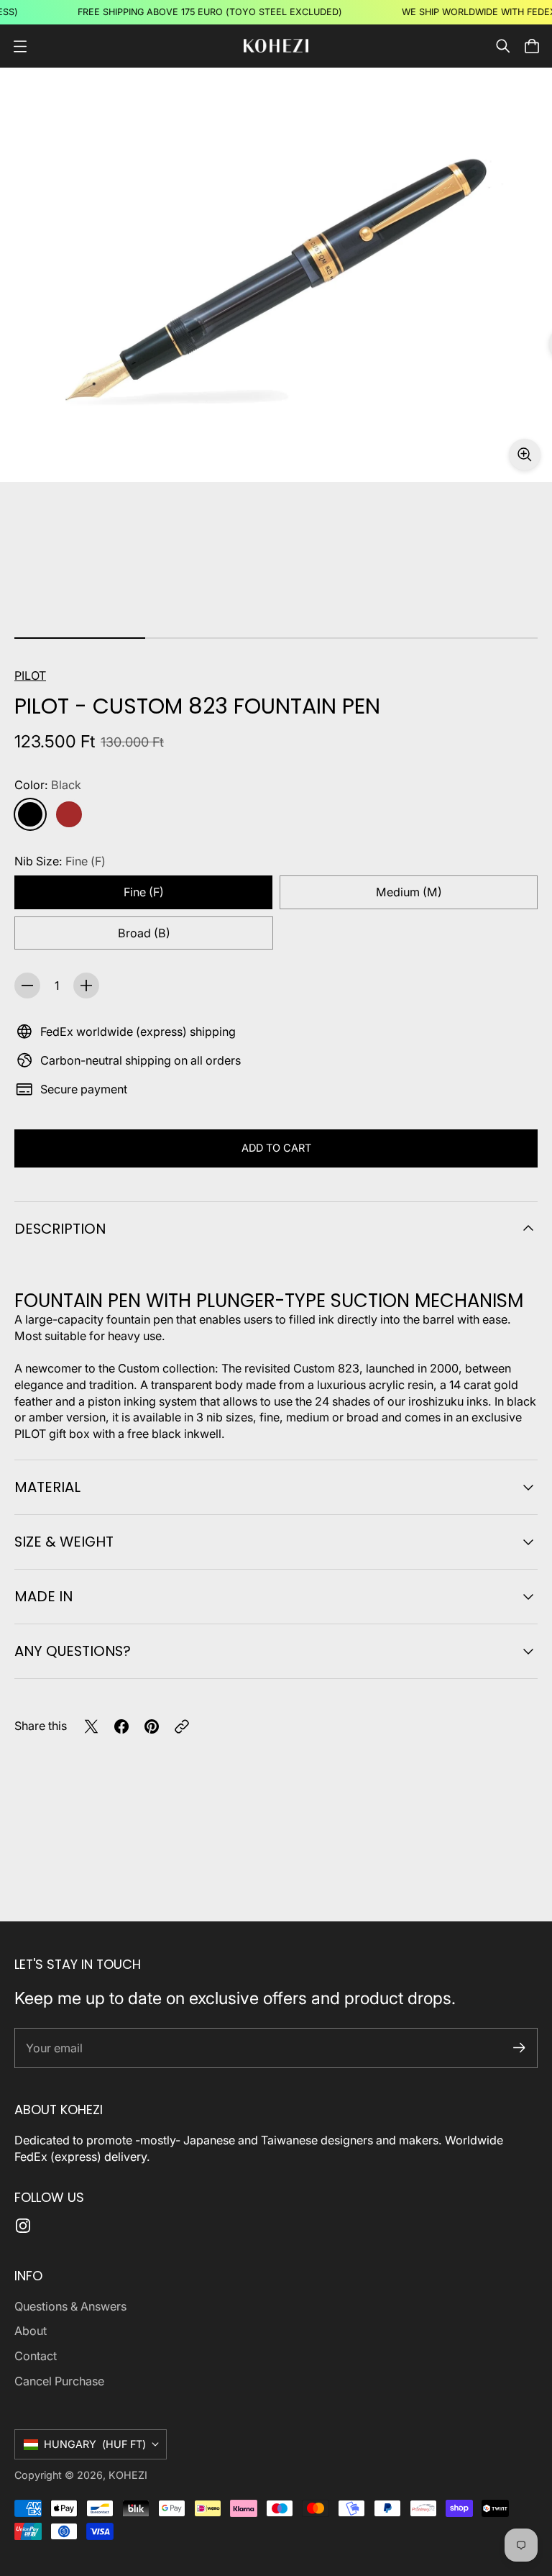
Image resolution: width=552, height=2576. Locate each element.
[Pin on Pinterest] (152, 1726)
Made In (43, 1596)
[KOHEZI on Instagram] (23, 2226)
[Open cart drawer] (532, 46)
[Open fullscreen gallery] (525, 455)
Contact (36, 2356)
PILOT (30, 675)
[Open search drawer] (503, 46)
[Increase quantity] (86, 986)
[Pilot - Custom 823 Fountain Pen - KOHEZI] (276, 275)
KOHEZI (128, 2475)
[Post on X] (91, 1726)
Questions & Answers (70, 2306)
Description (60, 1229)
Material (47, 1487)
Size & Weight (64, 1542)
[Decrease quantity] (27, 986)
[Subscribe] (519, 2048)
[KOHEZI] (276, 46)
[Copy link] (182, 1726)
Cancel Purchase (59, 2381)
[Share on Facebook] (121, 1726)
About (31, 2331)
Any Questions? (73, 1651)
